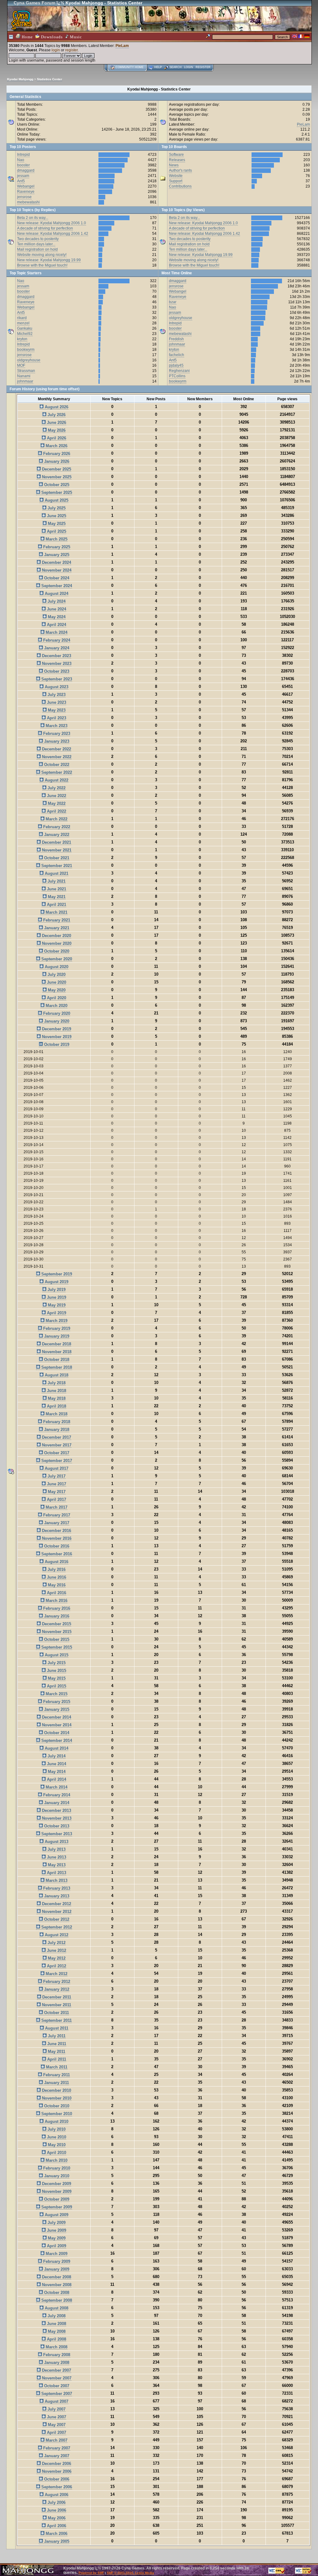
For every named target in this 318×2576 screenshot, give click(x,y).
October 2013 (56, 1826)
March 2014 (56, 1787)
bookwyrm (26, 350)
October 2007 (56, 2386)
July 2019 (56, 1290)
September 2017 (56, 1461)
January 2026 (56, 461)
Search (176, 67)
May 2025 (56, 524)
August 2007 (56, 2401)
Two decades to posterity (38, 239)
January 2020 (56, 1021)
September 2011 (56, 2020)
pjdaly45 (176, 365)
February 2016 (56, 1608)
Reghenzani (179, 371)
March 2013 (56, 1880)
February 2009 (56, 2261)
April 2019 (56, 1313)
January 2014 (56, 1803)
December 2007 (56, 2370)
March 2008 (56, 2347)
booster (23, 165)
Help (158, 67)
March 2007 (56, 2440)
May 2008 (56, 2331)
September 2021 (56, 866)
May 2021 (56, 897)
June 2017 (56, 1484)
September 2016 (56, 1554)
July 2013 (56, 1849)
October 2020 (56, 951)
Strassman (26, 371)
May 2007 (56, 2425)
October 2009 (56, 2199)
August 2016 (56, 1562)
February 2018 (56, 1422)
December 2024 (56, 562)
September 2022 (56, 772)
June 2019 (56, 1297)
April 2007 (56, 2432)
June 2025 (56, 516)
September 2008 (56, 2300)
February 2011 (56, 2075)
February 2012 (56, 1982)
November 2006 (56, 2471)
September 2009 (56, 2207)
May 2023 (56, 710)
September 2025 (56, 492)
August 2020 (56, 967)
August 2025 (56, 500)
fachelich (177, 355)
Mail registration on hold (37, 249)
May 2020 (56, 990)
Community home (129, 67)
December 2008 (56, 2277)
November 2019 (56, 1037)
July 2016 (56, 1569)
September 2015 (56, 1647)
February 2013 (56, 1888)
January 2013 (56, 1896)
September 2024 (56, 586)
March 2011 (56, 2067)
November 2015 (56, 1632)
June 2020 (56, 982)
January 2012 (56, 1989)
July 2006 (56, 2502)
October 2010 (56, 2106)
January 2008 (56, 2362)
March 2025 (56, 539)
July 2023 (56, 695)
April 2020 (56, 998)
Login (189, 67)
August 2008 (56, 2308)
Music (75, 37)
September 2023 (56, 679)
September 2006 (56, 2487)
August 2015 (56, 1655)
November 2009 (56, 2191)
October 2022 (56, 765)
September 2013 (56, 1834)
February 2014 (56, 1795)
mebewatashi (28, 202)
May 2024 (56, 617)
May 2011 (56, 2052)
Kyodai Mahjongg (20, 79)
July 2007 (56, 2409)
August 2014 (56, 1748)
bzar (173, 302)
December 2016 (56, 1531)
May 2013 (56, 1865)
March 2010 (56, 2160)
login (56, 50)
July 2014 (56, 1756)
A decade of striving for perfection (45, 228)
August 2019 (56, 1282)
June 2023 (56, 702)
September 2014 (56, 1741)
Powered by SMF (91, 2573)
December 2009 (56, 2184)
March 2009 (56, 2254)
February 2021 (56, 920)
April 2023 (56, 718)
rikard (22, 318)
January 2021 (56, 928)
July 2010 (56, 2129)
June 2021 (56, 889)
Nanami (24, 376)
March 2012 (56, 1974)
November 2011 (56, 2005)
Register (203, 67)
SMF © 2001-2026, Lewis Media (130, 2573)
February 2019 (56, 1328)
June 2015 (56, 1671)
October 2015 (56, 1639)
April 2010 (56, 2153)
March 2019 (56, 1321)
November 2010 (56, 2098)
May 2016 (56, 1585)
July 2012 (56, 1943)
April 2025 (56, 531)
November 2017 (56, 1445)
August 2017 (56, 1468)
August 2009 (56, 2215)
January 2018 (56, 1430)
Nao (21, 160)
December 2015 (56, 1624)
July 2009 (56, 2223)
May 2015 (56, 1678)
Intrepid (23, 155)
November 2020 (56, 943)
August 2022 (56, 780)
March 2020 (56, 1006)
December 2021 (56, 842)
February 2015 (56, 1702)
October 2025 (56, 485)
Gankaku (25, 328)
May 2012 (56, 1958)
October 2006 (56, 2479)
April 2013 (56, 1873)
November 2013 (56, 1818)
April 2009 (56, 2246)
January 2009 (56, 2269)
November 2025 (56, 477)
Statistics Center (50, 79)
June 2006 (56, 2510)
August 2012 (56, 1935)
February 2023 (56, 733)
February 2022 (56, 827)
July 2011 (56, 2036)
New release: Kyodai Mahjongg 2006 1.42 (53, 234)
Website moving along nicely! (42, 255)
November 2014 (56, 1725)
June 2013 (56, 1857)
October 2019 (56, 1044)
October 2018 (56, 1360)
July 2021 (56, 881)
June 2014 (56, 1764)
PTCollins (177, 376)
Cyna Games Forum (34, 3)
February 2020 (56, 1013)
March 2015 (56, 1694)
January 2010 (56, 2176)
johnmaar (25, 381)
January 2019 (56, 1336)
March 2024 (56, 632)
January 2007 (56, 2456)
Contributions (180, 186)
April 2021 (56, 905)
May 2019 (56, 1305)
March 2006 (56, 2534)
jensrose (24, 197)
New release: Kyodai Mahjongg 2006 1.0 (52, 223)
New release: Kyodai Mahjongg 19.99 (49, 260)
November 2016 (56, 1538)
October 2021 (56, 858)
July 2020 (56, 975)
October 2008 (56, 2293)
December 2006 (56, 2464)
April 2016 (56, 1593)
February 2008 (56, 2355)
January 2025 (56, 555)
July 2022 (56, 788)
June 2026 (56, 422)
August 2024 (56, 594)
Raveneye (26, 192)
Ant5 (21, 181)
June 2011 (56, 2044)
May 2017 (56, 1492)
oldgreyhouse (29, 360)
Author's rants (180, 170)
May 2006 (56, 2518)
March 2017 (56, 1507)
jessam (23, 176)
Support (176, 181)
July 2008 (56, 2316)
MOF (21, 365)
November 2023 (56, 664)
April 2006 (56, 2526)
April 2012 (56, 1966)
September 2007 (56, 2394)
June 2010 (56, 2137)
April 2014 (56, 1779)
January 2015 (56, 1709)
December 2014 (56, 1717)
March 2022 (56, 819)
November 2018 (56, 1352)
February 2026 (56, 454)
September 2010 (56, 2114)
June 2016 (56, 1577)
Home (27, 37)
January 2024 (56, 648)
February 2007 (56, 2448)
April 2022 (56, 811)
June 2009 (56, 2230)
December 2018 (56, 1344)
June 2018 (56, 1391)
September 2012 (56, 1927)
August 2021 (56, 873)
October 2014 (56, 1733)
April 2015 (56, 1686)
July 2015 (56, 1663)
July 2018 (56, 1383)
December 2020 (56, 936)
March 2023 (56, 726)
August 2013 (56, 1842)
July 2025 (56, 508)
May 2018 (56, 1398)
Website (176, 176)
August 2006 (56, 2495)
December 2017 (56, 1437)
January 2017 (56, 1523)
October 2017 (56, 1453)
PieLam (122, 46)
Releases (177, 160)
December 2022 (56, 749)
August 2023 (56, 687)
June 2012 (56, 1950)
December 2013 (56, 1810)
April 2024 (56, 625)
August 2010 (56, 2121)
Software (176, 155)
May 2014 (56, 1772)
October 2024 (56, 578)
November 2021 (56, 850)
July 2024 (56, 601)
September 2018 (56, 1367)
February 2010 (56, 2168)
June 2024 (56, 609)
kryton (22, 339)
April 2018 (56, 1406)
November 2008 (56, 2285)
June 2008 (56, 2324)
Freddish (176, 339)
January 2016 (56, 1616)
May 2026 (56, 430)
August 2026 (56, 407)
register (71, 50)
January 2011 (56, 2083)
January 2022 (56, 835)
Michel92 (25, 334)
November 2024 (56, 570)
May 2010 (56, 2145)
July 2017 (56, 1476)
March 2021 (56, 912)
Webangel (26, 186)
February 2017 (56, 1515)
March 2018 (56, 1414)
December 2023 (56, 656)
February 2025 (56, 547)
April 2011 (56, 2059)
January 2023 (56, 741)
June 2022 (56, 796)
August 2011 (56, 2028)
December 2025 (56, 469)
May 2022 (56, 803)
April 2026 (56, 438)
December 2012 (56, 1904)
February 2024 (56, 640)
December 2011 (56, 1997)
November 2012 (56, 1912)
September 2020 (56, 959)
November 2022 (56, 757)
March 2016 (56, 1601)
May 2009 (56, 2238)
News (174, 165)
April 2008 (56, 2339)
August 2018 (56, 1375)
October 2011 (56, 2013)
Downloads (51, 37)
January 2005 (56, 2541)
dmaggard (26, 170)
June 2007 (56, 2417)
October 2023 (56, 671)
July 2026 (56, 415)
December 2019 (56, 1029)
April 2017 (56, 1499)
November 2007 (56, 2378)
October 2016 (56, 1546)
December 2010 (56, 2090)
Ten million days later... (36, 244)
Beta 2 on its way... (33, 218)
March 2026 (56, 446)
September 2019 (56, 1274)
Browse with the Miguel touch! (42, 265)
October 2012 (56, 1919)
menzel (23, 323)
